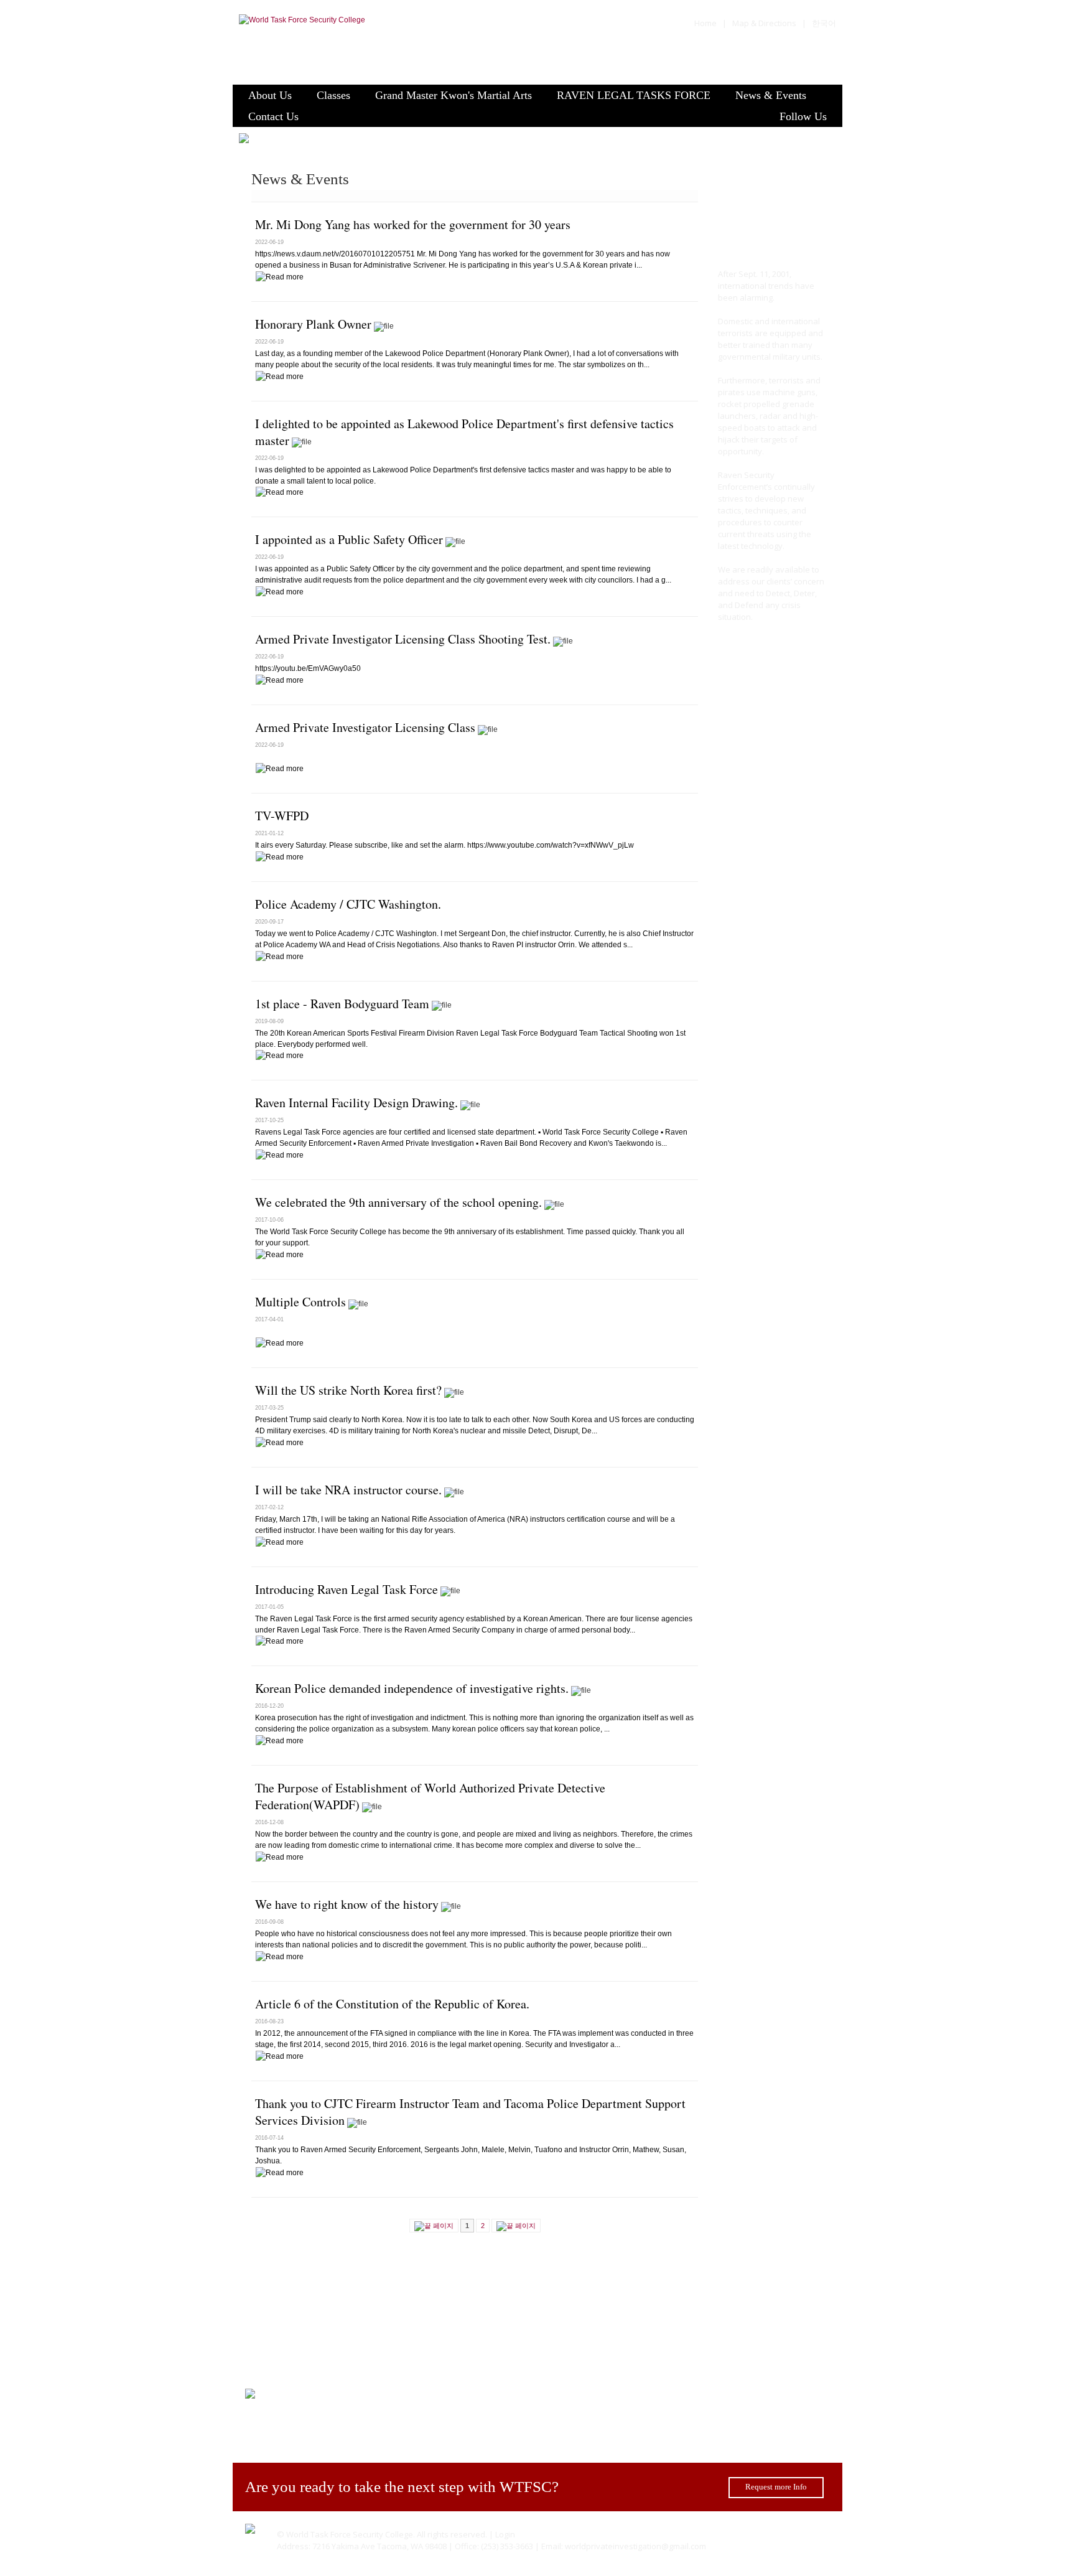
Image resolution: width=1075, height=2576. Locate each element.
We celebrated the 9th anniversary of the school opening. (398, 1202)
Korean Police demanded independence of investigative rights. (412, 1688)
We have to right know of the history (347, 1904)
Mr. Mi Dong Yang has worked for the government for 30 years (413, 224)
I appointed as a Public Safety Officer (349, 539)
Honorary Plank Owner (313, 324)
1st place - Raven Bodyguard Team (342, 1004)
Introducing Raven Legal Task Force (347, 1589)
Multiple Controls (300, 1302)
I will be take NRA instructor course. (348, 1490)
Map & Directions (764, 23)
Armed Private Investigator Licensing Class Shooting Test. (403, 639)
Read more (753, 651)
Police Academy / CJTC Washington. (348, 904)
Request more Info (776, 2487)
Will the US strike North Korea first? (348, 1390)
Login (505, 2534)
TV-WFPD (282, 816)
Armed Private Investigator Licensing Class (365, 727)
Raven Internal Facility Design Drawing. (356, 1103)
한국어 (824, 23)
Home (705, 23)
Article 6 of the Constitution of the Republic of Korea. (392, 2004)
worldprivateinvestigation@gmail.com (635, 2546)
